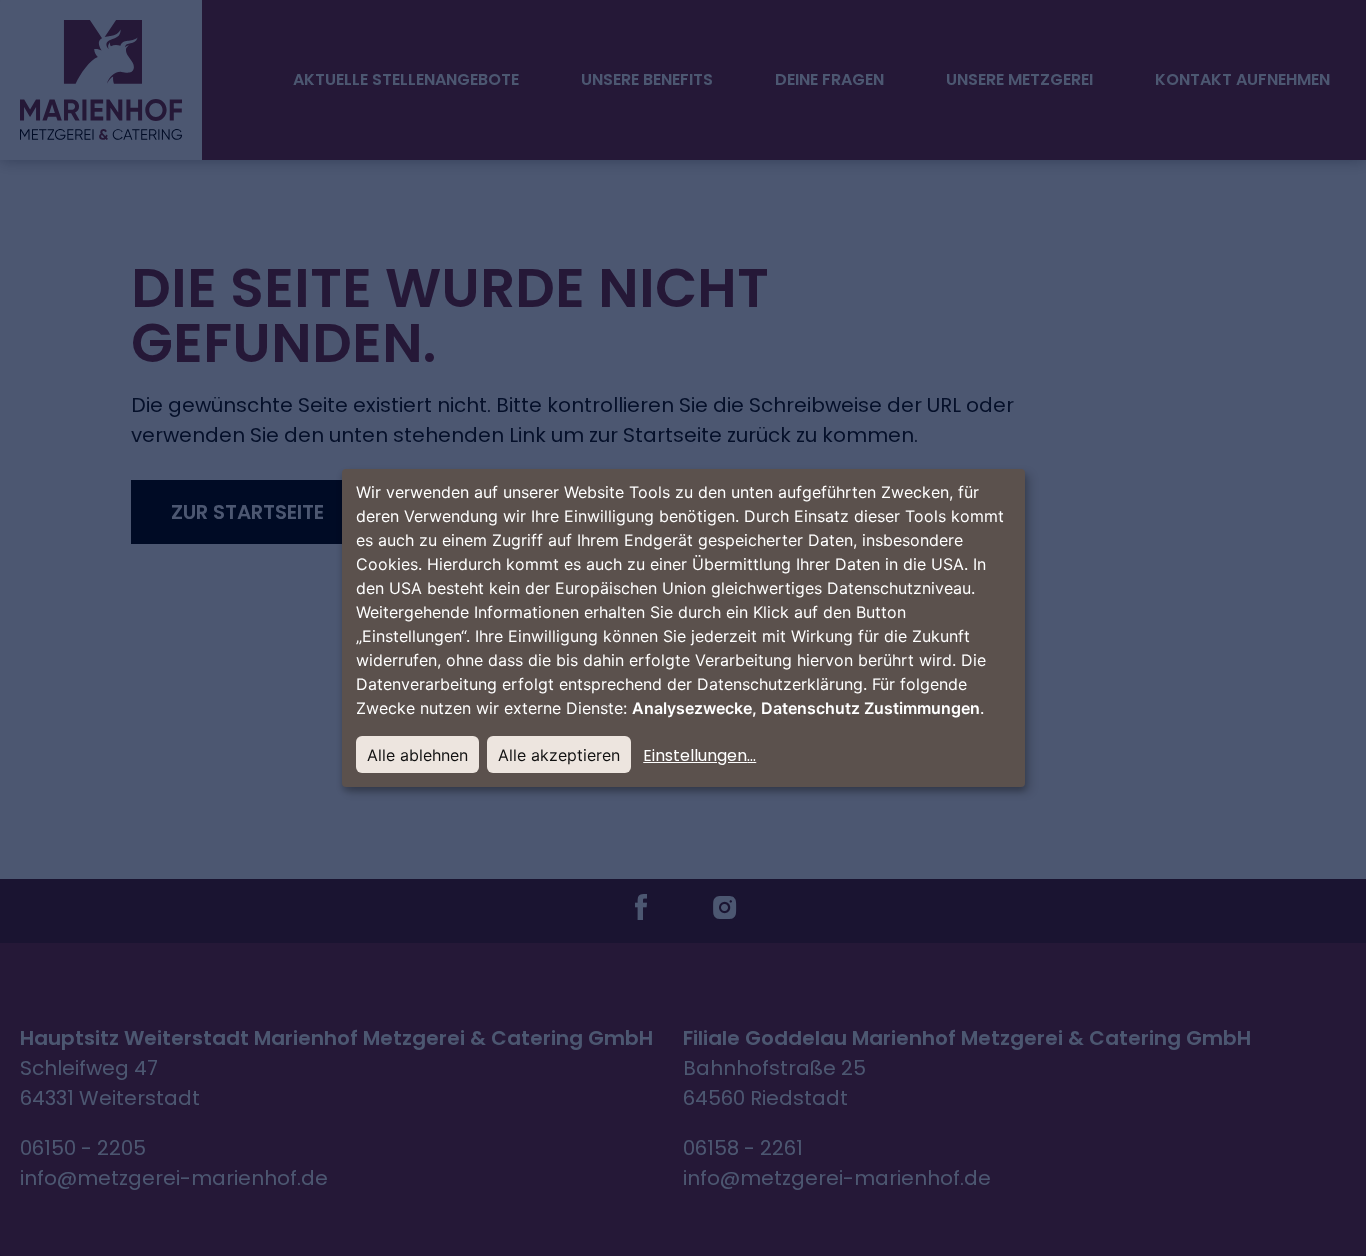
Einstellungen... (699, 755)
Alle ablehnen (417, 755)
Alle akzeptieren (559, 755)
